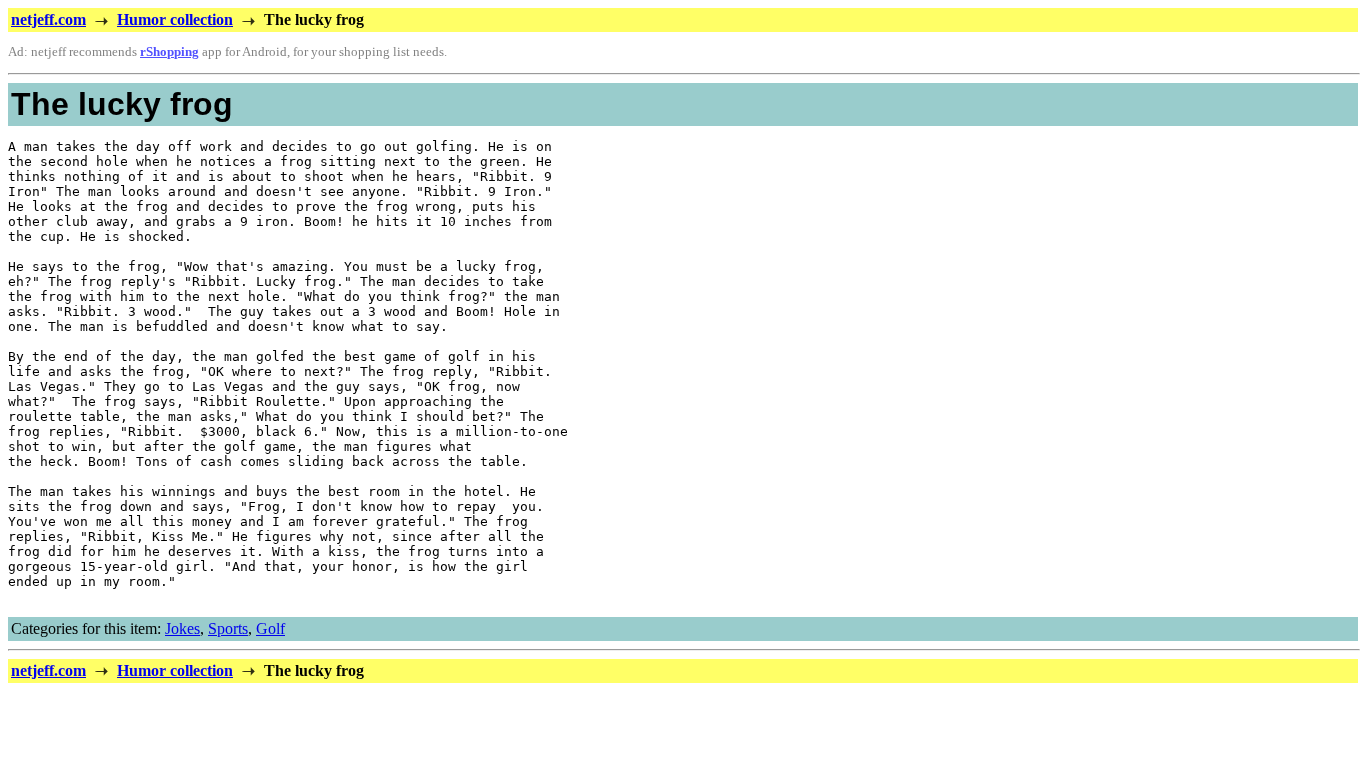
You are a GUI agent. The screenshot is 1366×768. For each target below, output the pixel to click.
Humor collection (175, 19)
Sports (228, 628)
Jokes (182, 628)
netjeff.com (48, 19)
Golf (270, 628)
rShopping (169, 52)
